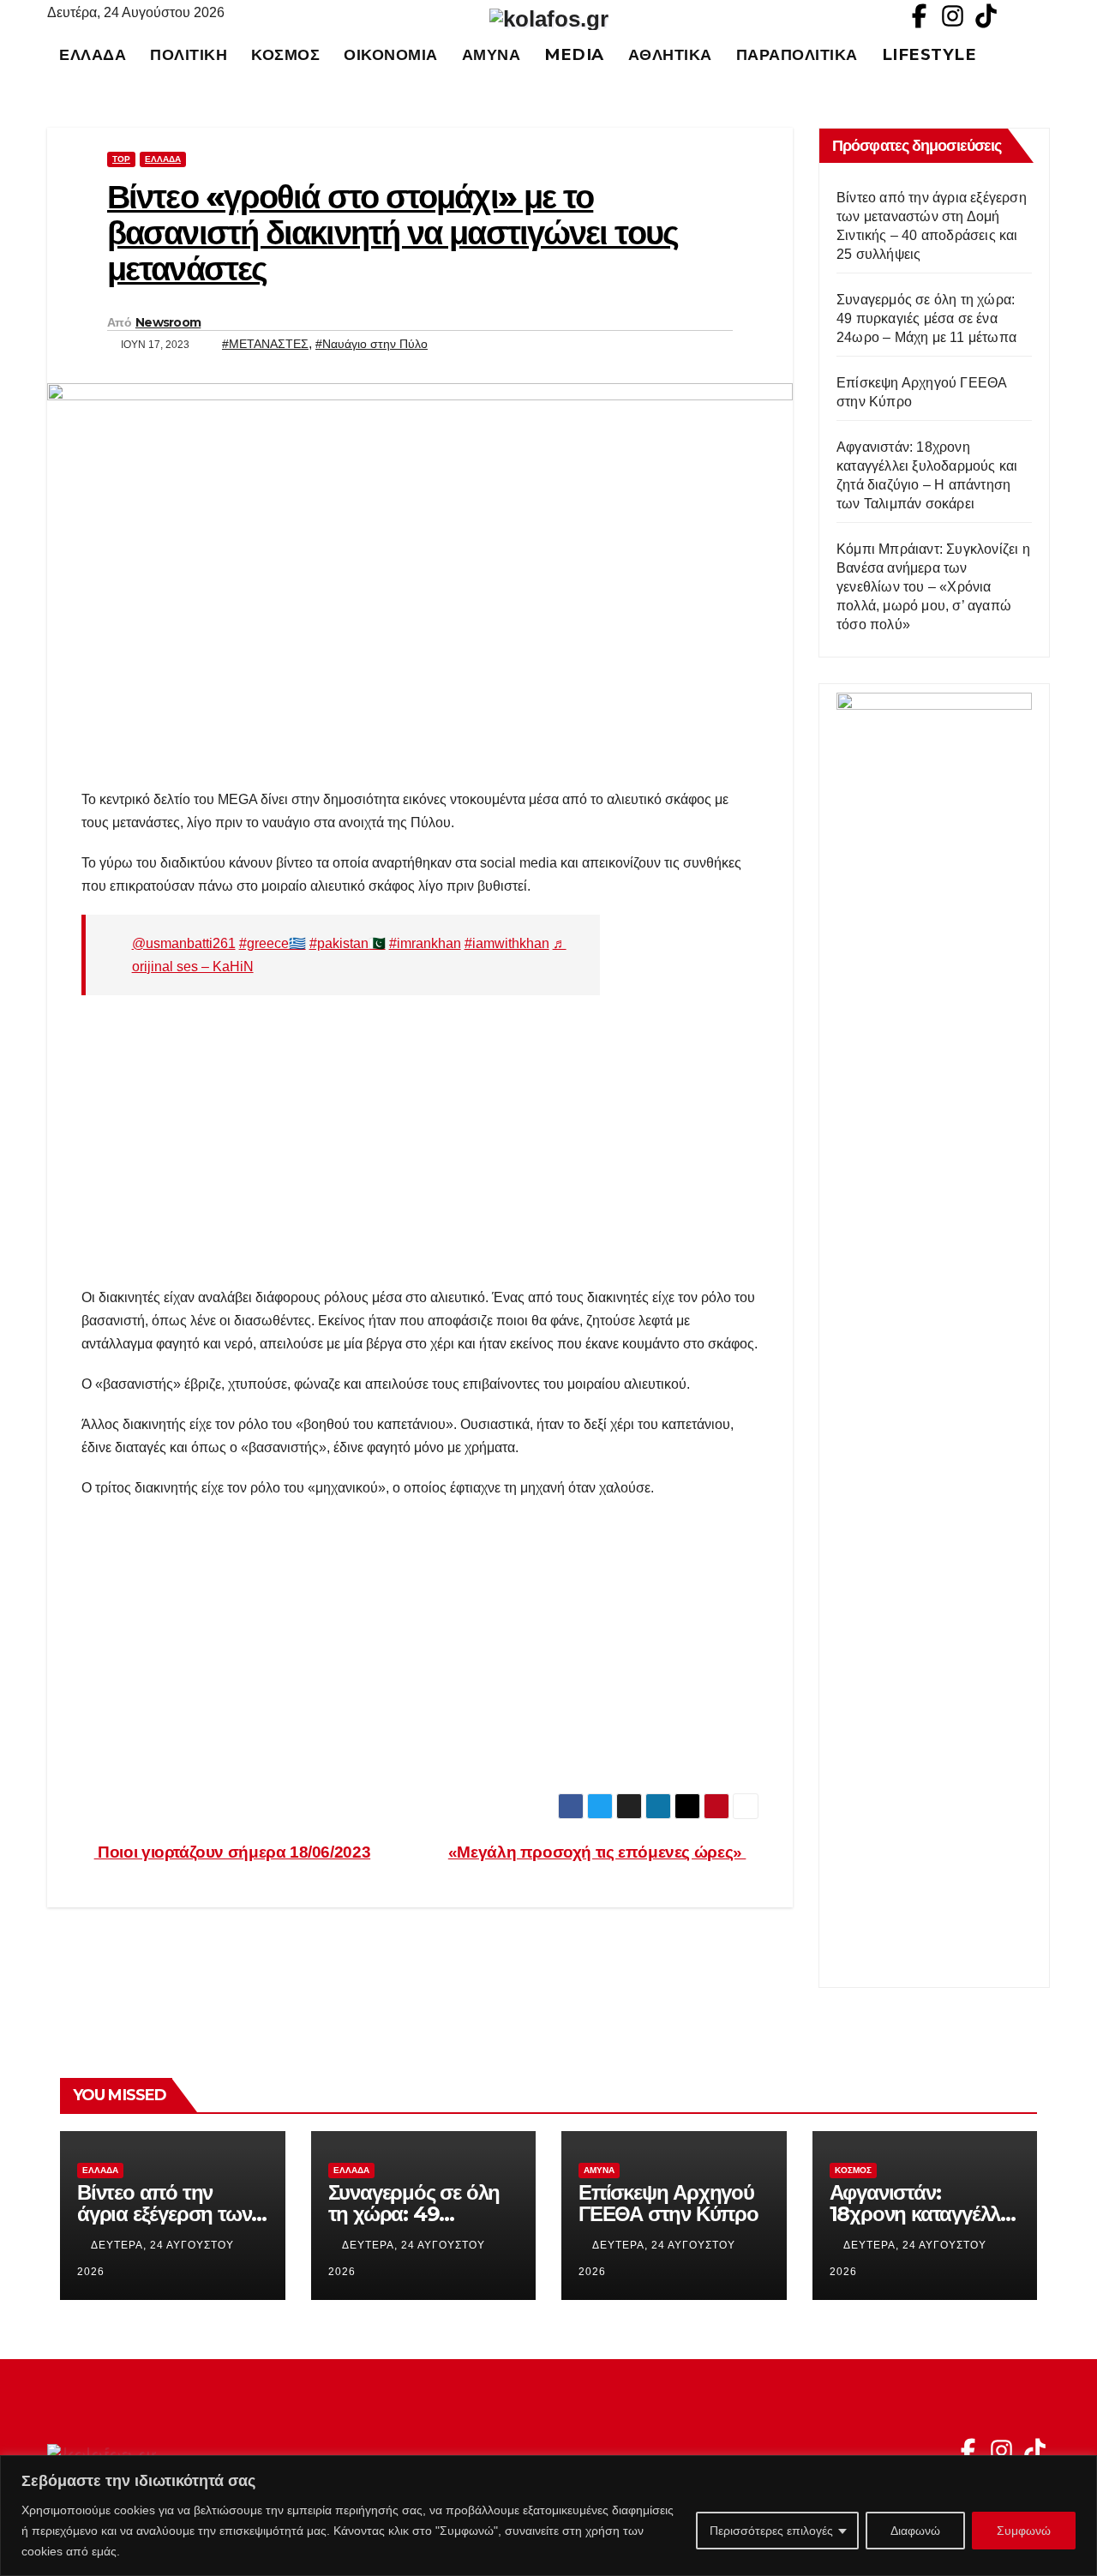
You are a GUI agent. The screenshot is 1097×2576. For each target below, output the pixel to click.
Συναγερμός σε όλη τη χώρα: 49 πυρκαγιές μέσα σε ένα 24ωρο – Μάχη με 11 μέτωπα (926, 318)
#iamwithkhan (507, 943)
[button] (1045, 54)
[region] (548, 2516)
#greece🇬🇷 (273, 943)
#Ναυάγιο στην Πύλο (372, 344)
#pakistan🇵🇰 (348, 943)
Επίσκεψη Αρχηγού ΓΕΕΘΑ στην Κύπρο (668, 2203)
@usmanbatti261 (184, 943)
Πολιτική (189, 54)
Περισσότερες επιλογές (771, 2531)
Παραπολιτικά (797, 54)
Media (574, 54)
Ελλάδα (93, 54)
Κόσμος (285, 54)
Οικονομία (391, 54)
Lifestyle (929, 54)
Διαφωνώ (915, 2531)
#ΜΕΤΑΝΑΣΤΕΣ (265, 344)
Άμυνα (492, 54)
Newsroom (168, 322)
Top (121, 159)
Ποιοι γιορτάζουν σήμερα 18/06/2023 (232, 1852)
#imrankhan (425, 943)
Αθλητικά (670, 54)
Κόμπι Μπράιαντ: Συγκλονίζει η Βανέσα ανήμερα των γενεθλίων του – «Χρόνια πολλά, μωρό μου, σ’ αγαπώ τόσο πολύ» (933, 587)
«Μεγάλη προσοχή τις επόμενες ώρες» (597, 1852)
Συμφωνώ (1024, 2531)
